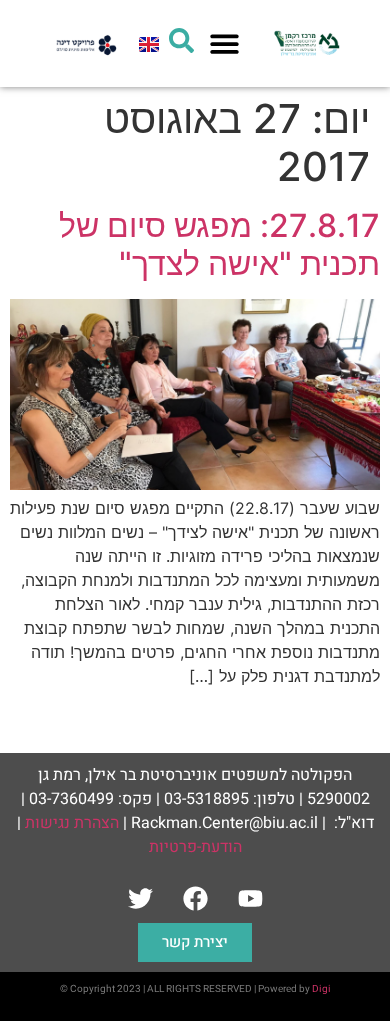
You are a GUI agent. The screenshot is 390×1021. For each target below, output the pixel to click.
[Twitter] (140, 898)
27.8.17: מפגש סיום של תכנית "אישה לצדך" (219, 244)
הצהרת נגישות (72, 823)
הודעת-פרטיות (195, 847)
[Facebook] (195, 898)
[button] (225, 43)
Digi (321, 989)
